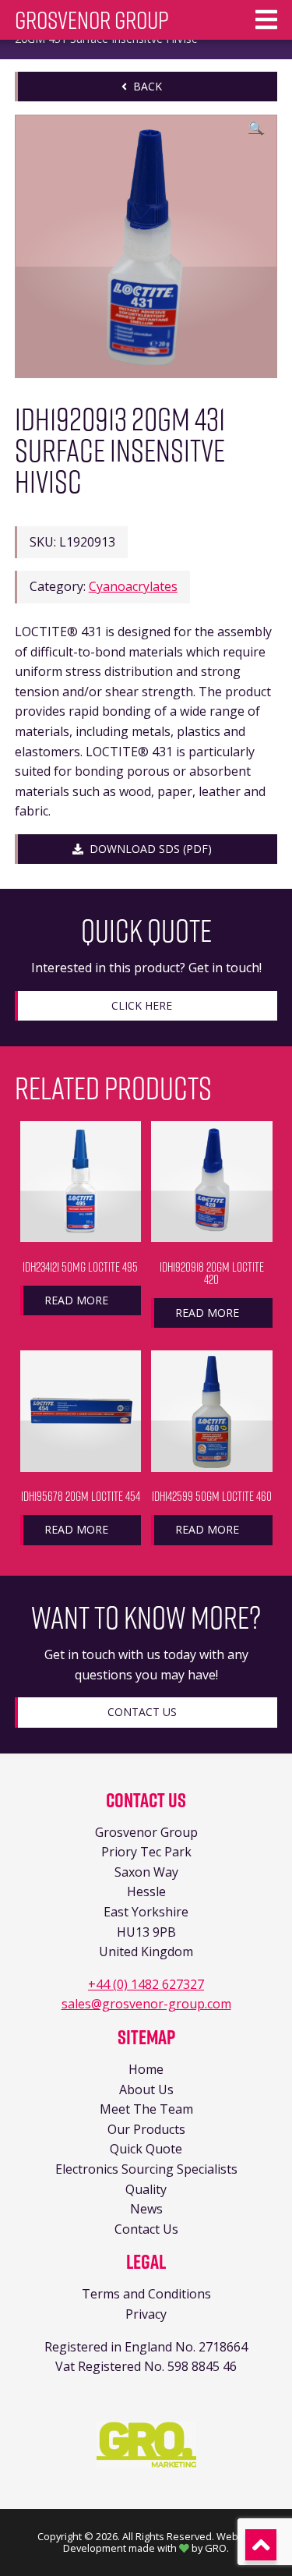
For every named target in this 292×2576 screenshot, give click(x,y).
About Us (146, 2089)
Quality (146, 2189)
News (146, 2209)
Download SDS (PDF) (148, 849)
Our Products (146, 2129)
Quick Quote (146, 2149)
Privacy (146, 2314)
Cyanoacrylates (133, 586)
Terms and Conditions (146, 2294)
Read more (76, 1300)
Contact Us (142, 1712)
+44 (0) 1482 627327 (146, 1984)
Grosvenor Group (92, 20)
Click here (142, 1005)
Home (146, 2069)
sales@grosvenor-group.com (146, 2004)
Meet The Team (146, 2109)
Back (144, 86)
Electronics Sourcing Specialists (146, 2169)
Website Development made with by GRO (159, 2542)
